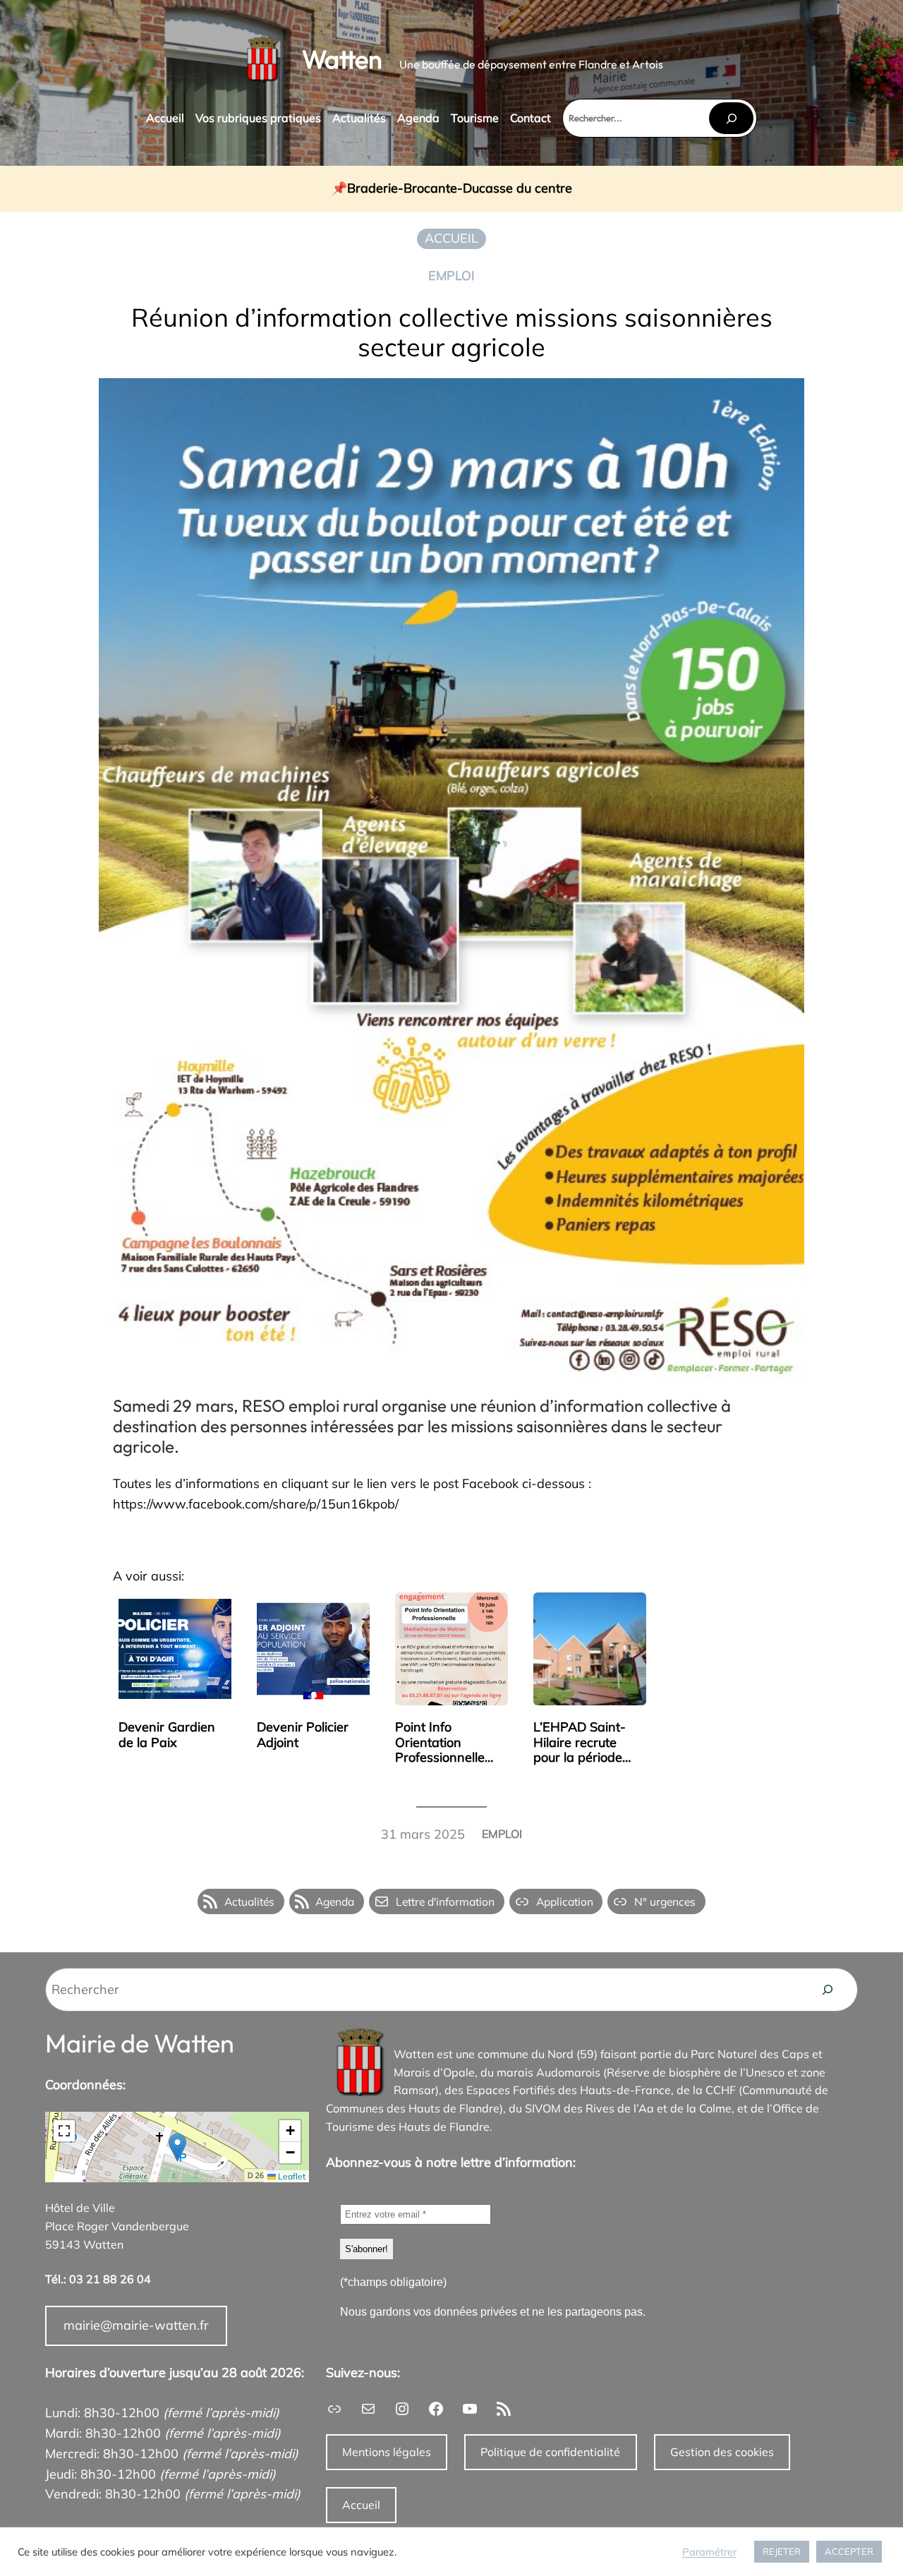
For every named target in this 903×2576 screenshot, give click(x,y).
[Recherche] (828, 1990)
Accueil (361, 2505)
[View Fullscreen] (64, 2131)
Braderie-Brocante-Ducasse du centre (460, 189)
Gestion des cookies (722, 2452)
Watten (342, 59)
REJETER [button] (782, 2551)
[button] (177, 2147)
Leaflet (291, 2176)
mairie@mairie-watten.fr (136, 2325)
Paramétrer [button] (709, 2552)
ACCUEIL (451, 238)
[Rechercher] (731, 118)
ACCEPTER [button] (849, 2551)
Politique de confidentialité (550, 2452)
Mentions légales (387, 2452)
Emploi (451, 276)
